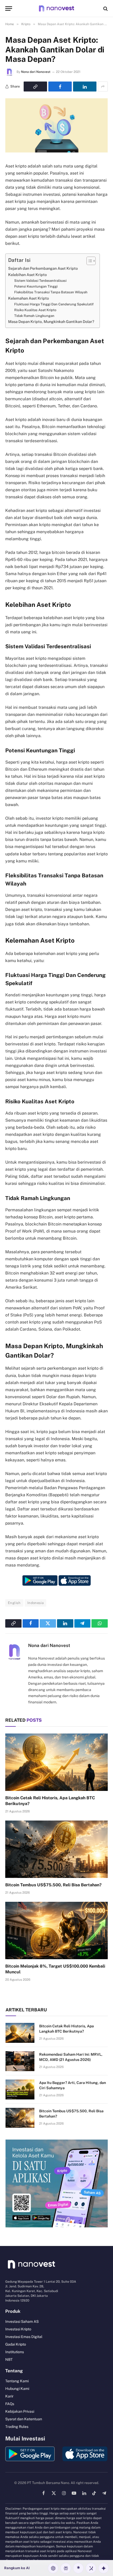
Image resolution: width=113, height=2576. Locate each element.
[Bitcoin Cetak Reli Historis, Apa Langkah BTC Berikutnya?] (56, 1762)
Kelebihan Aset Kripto (27, 275)
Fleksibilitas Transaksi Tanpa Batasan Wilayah (51, 292)
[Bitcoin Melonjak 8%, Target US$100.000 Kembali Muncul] (56, 1930)
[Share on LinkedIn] (85, 87)
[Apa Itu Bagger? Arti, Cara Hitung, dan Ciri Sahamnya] (20, 2089)
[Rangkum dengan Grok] (91, 2568)
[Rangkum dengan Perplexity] (66, 2568)
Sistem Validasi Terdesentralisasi (40, 281)
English (14, 1603)
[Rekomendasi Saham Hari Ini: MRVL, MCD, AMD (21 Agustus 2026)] (20, 2061)
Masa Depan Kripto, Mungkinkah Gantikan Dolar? (51, 322)
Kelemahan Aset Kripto (29, 298)
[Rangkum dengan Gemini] (104, 2568)
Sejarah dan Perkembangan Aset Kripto (43, 268)
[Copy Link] (35, 87)
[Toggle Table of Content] (88, 261)
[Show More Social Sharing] (103, 87)
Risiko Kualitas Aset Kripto (35, 310)
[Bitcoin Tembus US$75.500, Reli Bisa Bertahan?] (56, 1849)
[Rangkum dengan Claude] (78, 2568)
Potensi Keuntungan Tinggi (36, 286)
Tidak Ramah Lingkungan (34, 316)
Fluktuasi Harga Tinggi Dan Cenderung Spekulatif (54, 304)
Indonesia (36, 1603)
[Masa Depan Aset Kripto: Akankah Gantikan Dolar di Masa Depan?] (56, 151)
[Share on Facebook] (60, 87)
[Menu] (9, 9)
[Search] (105, 9)
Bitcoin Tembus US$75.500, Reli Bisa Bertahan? (53, 1885)
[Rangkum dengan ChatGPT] (53, 2568)
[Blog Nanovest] (56, 9)
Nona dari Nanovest (36, 72)
